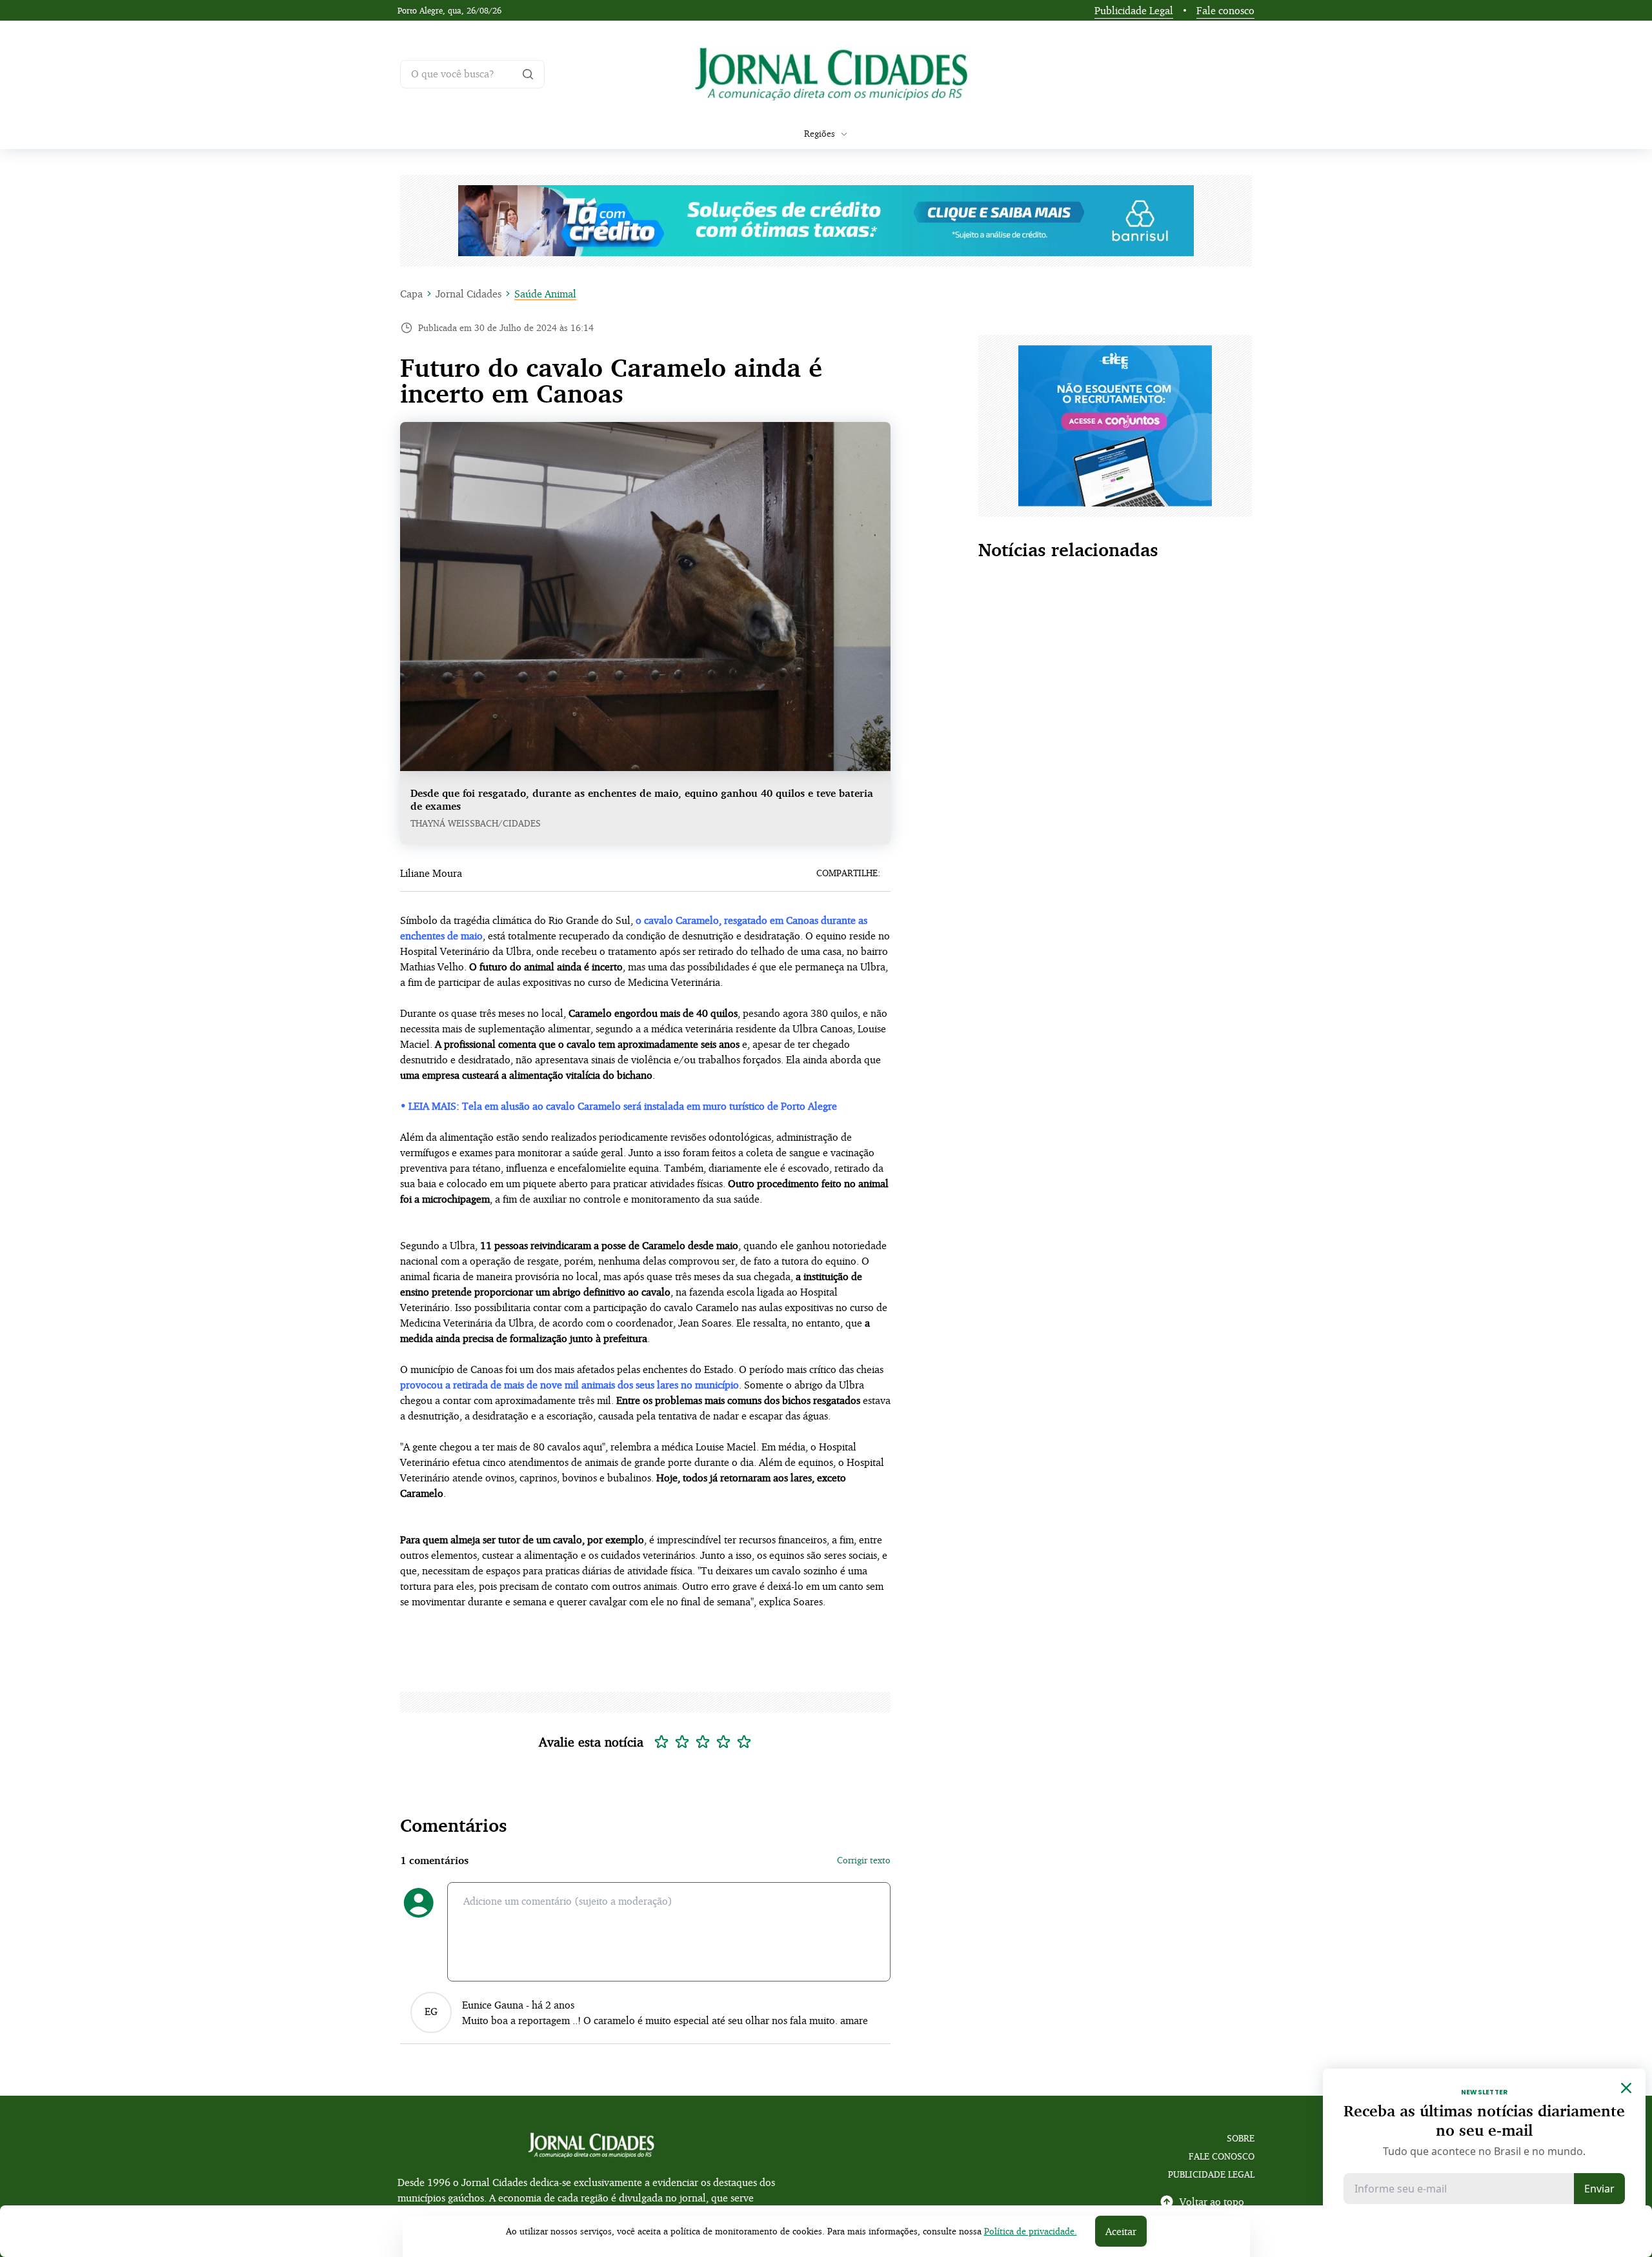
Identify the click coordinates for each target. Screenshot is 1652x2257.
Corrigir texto (864, 1860)
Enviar (1599, 2189)
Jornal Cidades (468, 294)
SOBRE (1241, 2138)
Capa (411, 294)
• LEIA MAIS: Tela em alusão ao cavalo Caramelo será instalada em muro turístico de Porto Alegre (619, 1106)
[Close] (1626, 2088)
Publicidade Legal (1134, 10)
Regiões (820, 133)
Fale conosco (1225, 10)
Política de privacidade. (1031, 2231)
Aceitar (1121, 2231)
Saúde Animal (545, 294)
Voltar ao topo (1212, 2202)
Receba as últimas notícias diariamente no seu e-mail (1484, 2120)
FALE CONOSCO (1222, 2156)
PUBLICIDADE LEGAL (1211, 2174)
